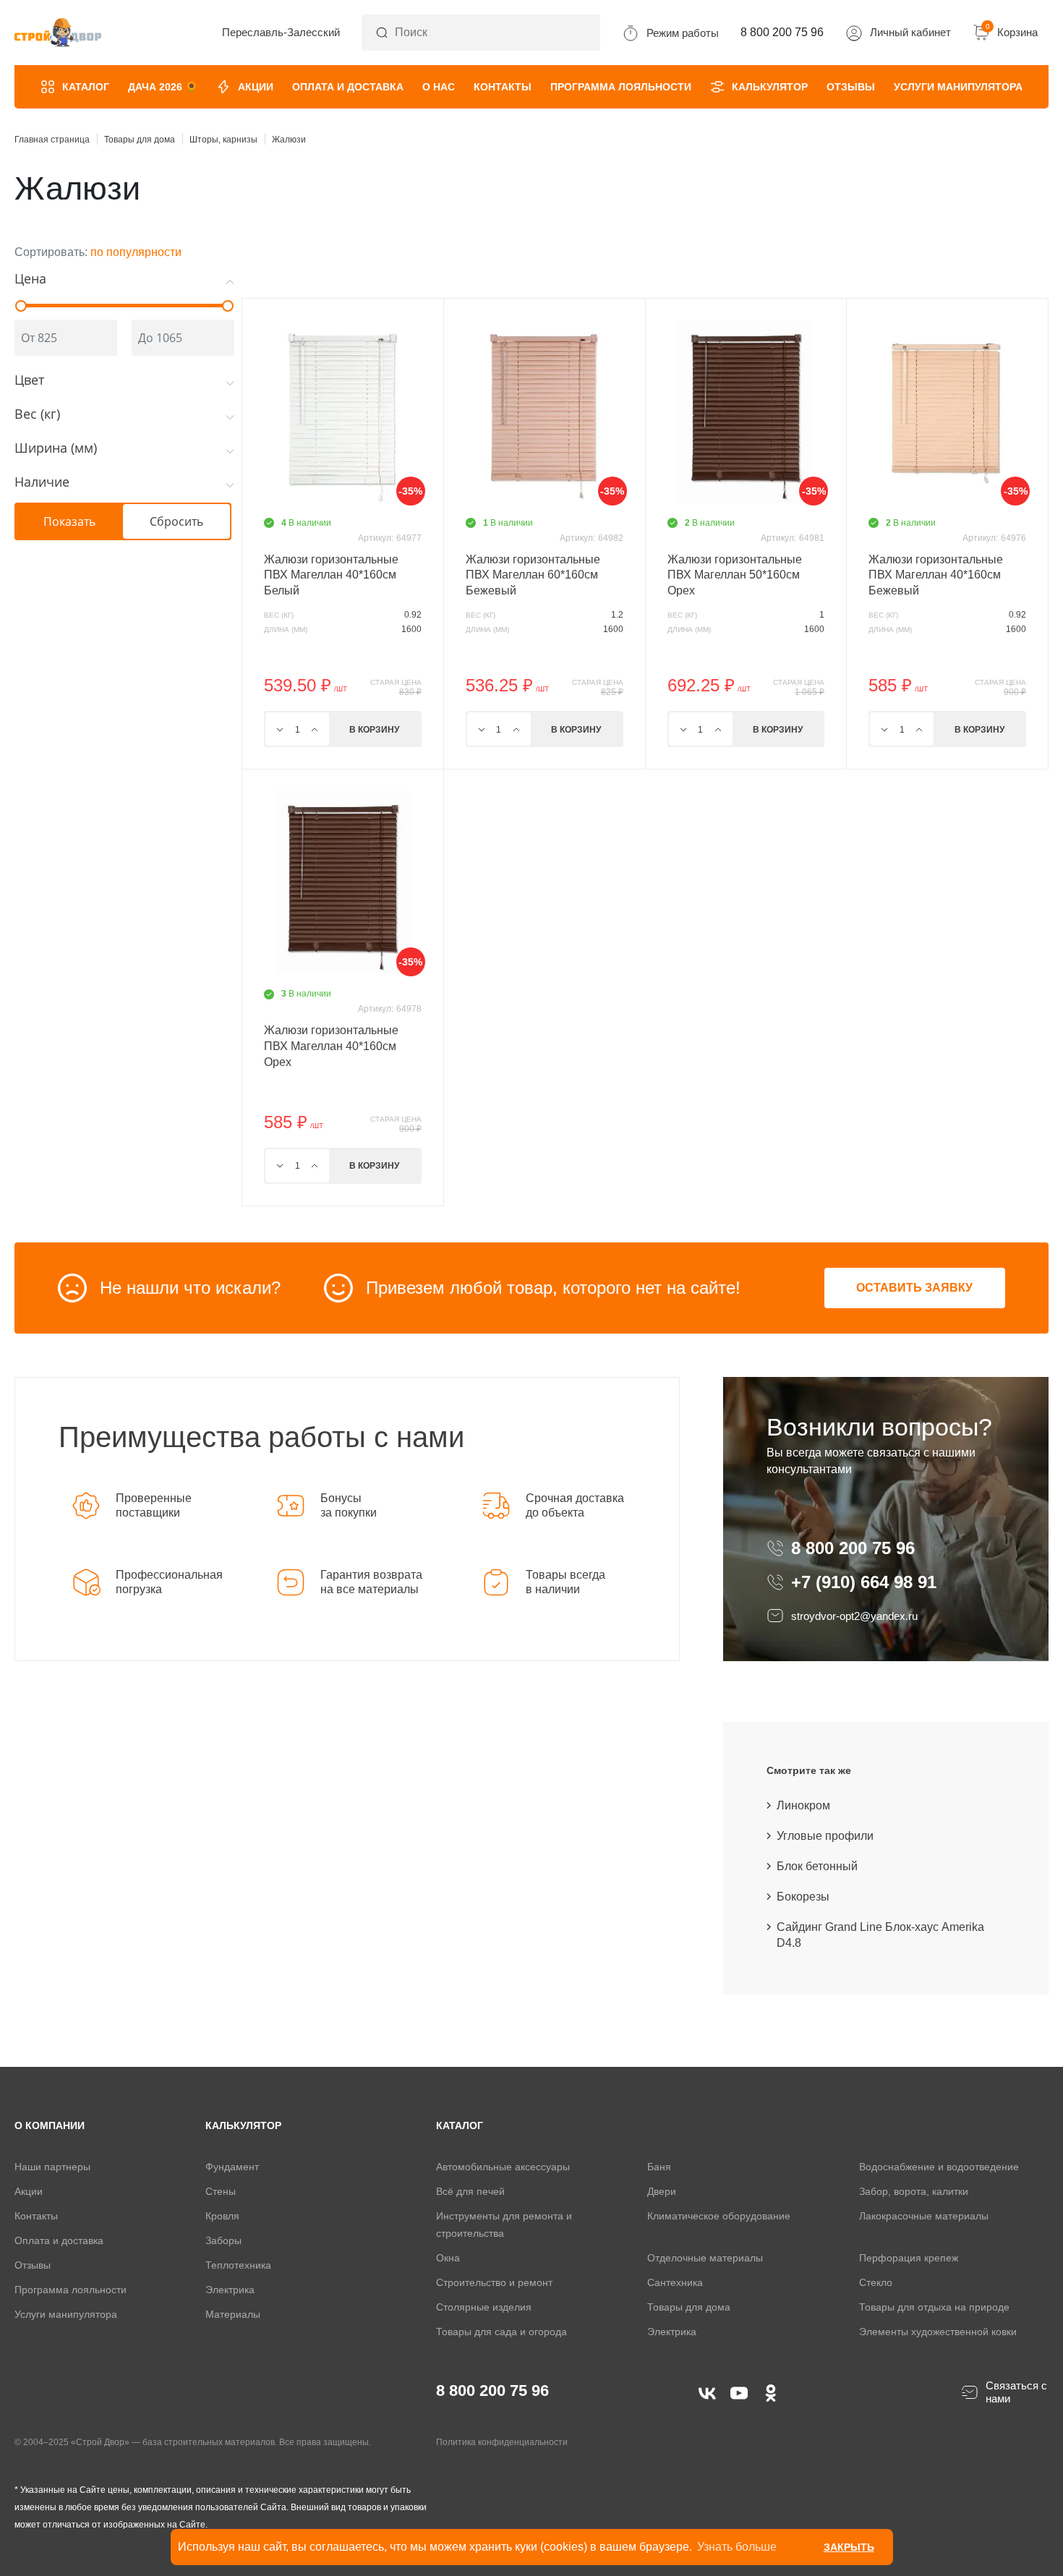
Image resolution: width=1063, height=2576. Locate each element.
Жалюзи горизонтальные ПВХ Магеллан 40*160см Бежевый (936, 575)
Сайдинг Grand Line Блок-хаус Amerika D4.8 (880, 1935)
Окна (448, 2258)
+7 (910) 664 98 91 (864, 1582)
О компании (50, 2125)
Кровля (222, 2216)
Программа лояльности (621, 87)
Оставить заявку (914, 1288)
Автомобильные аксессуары (503, 2167)
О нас (439, 87)
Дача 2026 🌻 (163, 87)
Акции (256, 87)
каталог (460, 2125)
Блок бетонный (817, 1866)
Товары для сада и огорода (501, 2332)
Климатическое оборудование (719, 2216)
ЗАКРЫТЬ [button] (849, 2547)
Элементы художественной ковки (938, 2332)
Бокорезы (803, 1897)
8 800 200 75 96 (855, 1548)
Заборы (223, 2240)
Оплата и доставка (348, 87)
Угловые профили (825, 1836)
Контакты (503, 87)
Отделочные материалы (705, 2258)
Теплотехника (238, 2265)
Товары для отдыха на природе (934, 2307)
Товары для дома (689, 2307)
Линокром (803, 1805)
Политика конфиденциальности (502, 2442)
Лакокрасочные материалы (924, 2216)
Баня (659, 2167)
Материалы (233, 2314)
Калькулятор (770, 87)
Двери (662, 2191)
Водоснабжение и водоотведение (939, 2167)
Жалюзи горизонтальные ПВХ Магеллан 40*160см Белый (331, 575)
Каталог (86, 87)
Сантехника (675, 2282)
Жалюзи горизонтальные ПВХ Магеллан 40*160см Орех (331, 1046)
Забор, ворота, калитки (914, 2191)
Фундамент (232, 2167)
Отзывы (851, 87)
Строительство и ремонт (494, 2282)
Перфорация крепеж (909, 2258)
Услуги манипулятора (958, 87)
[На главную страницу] (58, 33)
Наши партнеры (52, 2167)
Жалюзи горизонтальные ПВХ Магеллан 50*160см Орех (735, 575)
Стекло (876, 2282)
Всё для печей (470, 2191)
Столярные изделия (484, 2307)
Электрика (230, 2290)
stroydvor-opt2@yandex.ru (854, 1616)
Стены (221, 2191)
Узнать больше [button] (737, 2547)
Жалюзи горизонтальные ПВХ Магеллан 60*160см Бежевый (533, 575)
